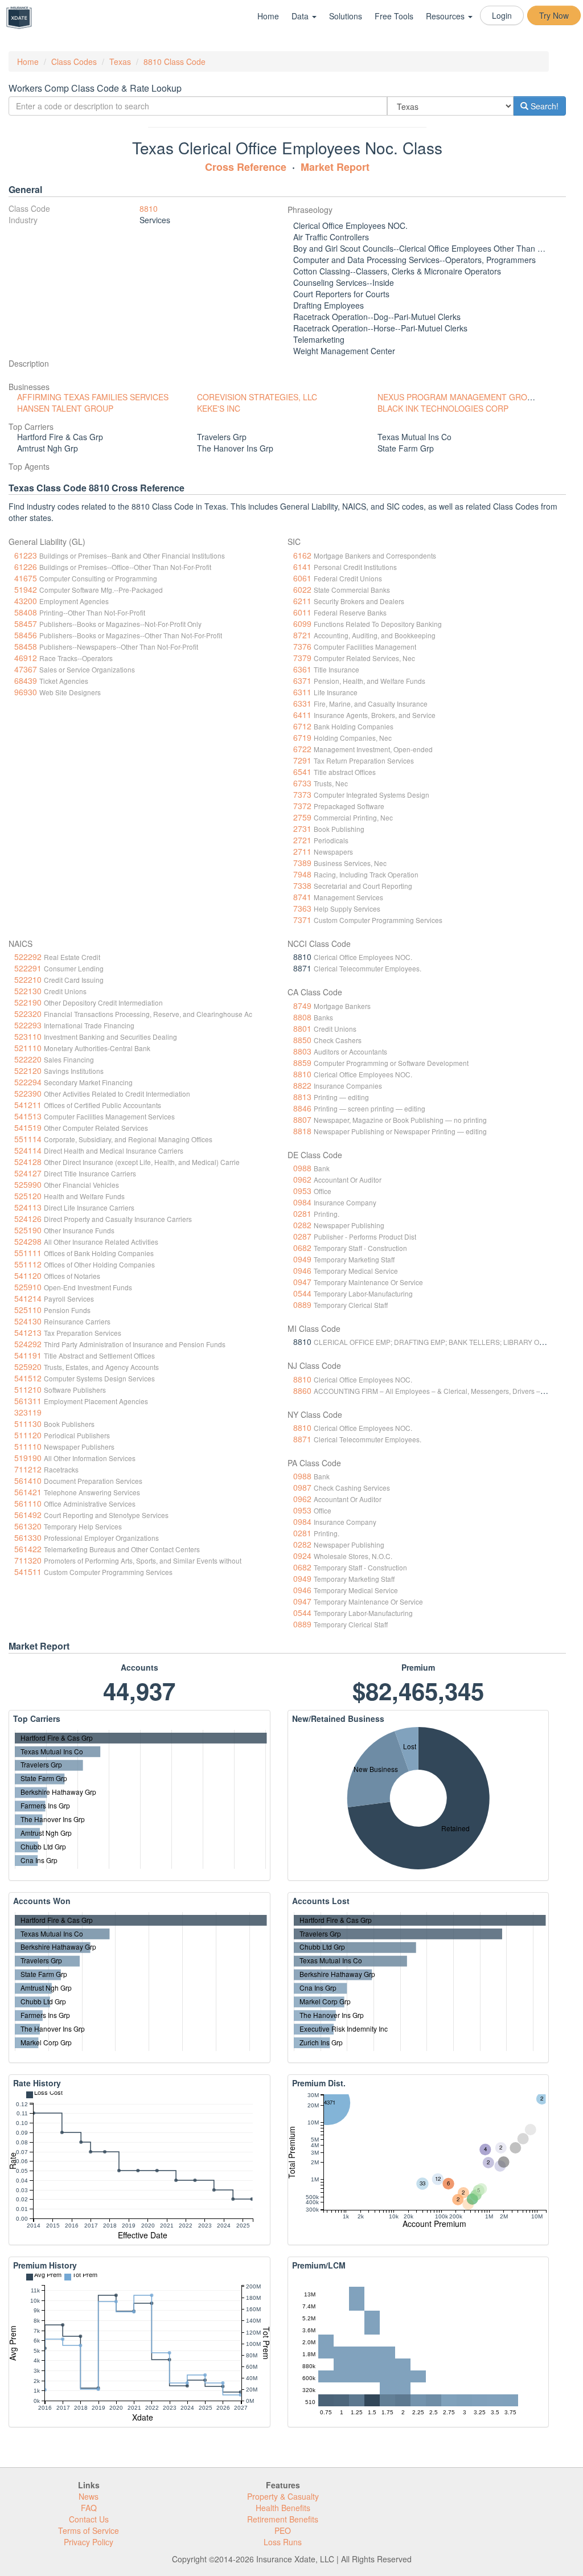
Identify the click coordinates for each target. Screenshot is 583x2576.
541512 (28, 1378)
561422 (28, 1549)
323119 (28, 1412)
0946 (302, 1270)
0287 (302, 1236)
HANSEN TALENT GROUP (65, 408)
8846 (302, 1108)
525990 (28, 1184)
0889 (302, 1305)
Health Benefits (283, 2508)
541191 (28, 1355)
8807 (302, 1119)
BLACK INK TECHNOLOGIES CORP (443, 408)
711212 (28, 1469)
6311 (302, 692)
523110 (28, 1036)
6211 (302, 601)
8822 (302, 1085)
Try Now (554, 15)
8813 (302, 1097)
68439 (26, 680)
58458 (26, 646)
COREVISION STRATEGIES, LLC (257, 397)
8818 (302, 1131)
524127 (28, 1173)
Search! (543, 106)
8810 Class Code (175, 61)
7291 (302, 760)
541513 (28, 1116)
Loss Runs (283, 2542)
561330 (28, 1537)
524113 (28, 1207)
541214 (28, 1298)
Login (502, 15)
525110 (28, 1310)
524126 (28, 1219)
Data (301, 16)
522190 (28, 1002)
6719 (302, 737)
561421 (28, 1492)
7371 (302, 920)
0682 (302, 1248)
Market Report (335, 167)
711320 (28, 1560)
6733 (302, 783)
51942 (26, 589)
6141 (302, 567)
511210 (28, 1389)
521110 (28, 1048)
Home (268, 16)
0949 (302, 1259)
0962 (302, 1179)
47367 (26, 669)
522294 (28, 1082)
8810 (149, 208)
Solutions (346, 16)
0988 (302, 1168)
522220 (28, 1059)
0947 (302, 1282)
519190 (28, 1458)
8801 (302, 1028)
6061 (302, 578)
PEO (283, 2530)
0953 (302, 1191)
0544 (302, 1293)
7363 (302, 908)
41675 (26, 578)
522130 (28, 991)
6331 (302, 703)
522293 (28, 1025)
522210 (28, 979)
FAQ (89, 2508)
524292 (28, 1344)
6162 (302, 555)
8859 (302, 1063)
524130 (28, 1321)
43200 (26, 601)
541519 (28, 1127)
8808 (302, 1017)
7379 (302, 658)
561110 (28, 1503)
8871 (302, 1439)
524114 (28, 1150)
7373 (302, 794)
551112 (28, 1264)
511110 (28, 1446)
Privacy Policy (89, 2542)
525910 (28, 1287)
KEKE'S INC (219, 408)
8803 (302, 1051)
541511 (28, 1572)
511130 (28, 1424)
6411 (302, 715)
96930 (26, 692)
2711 (302, 851)
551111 (28, 1253)
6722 (302, 749)
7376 (302, 646)
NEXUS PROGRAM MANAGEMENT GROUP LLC (466, 397)
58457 (26, 624)
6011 (302, 612)
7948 (302, 874)
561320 (28, 1526)
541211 (28, 1105)
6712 (302, 726)
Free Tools (394, 16)
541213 (28, 1332)
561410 (28, 1480)
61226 (26, 567)
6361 (302, 669)
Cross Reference (246, 167)
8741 (302, 897)
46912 (26, 658)
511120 (28, 1435)
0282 (302, 1225)
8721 (302, 635)
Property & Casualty (283, 2496)
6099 (302, 624)
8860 (302, 1390)
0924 (302, 1556)
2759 (302, 817)
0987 (302, 1487)
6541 (302, 772)
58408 (26, 612)
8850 (302, 1040)
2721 (302, 840)
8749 (302, 1006)
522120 (28, 1070)
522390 (28, 1093)
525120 (28, 1196)
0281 (302, 1213)
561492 (28, 1515)
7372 (302, 806)
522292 (28, 957)
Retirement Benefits (283, 2519)
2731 (302, 828)
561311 (28, 1401)
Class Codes (74, 61)
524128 (28, 1162)
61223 (26, 555)
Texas (120, 61)
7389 (302, 863)
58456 (26, 635)
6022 (302, 589)
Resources (446, 16)
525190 (28, 1230)
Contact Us (89, 2519)
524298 (28, 1241)
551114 (28, 1139)
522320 (28, 1014)
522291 (28, 968)
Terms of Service (89, 2530)
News (89, 2496)
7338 (302, 885)
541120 (28, 1275)
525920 (28, 1367)
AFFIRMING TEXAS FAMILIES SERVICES (93, 397)
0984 (302, 1202)
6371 (302, 680)
